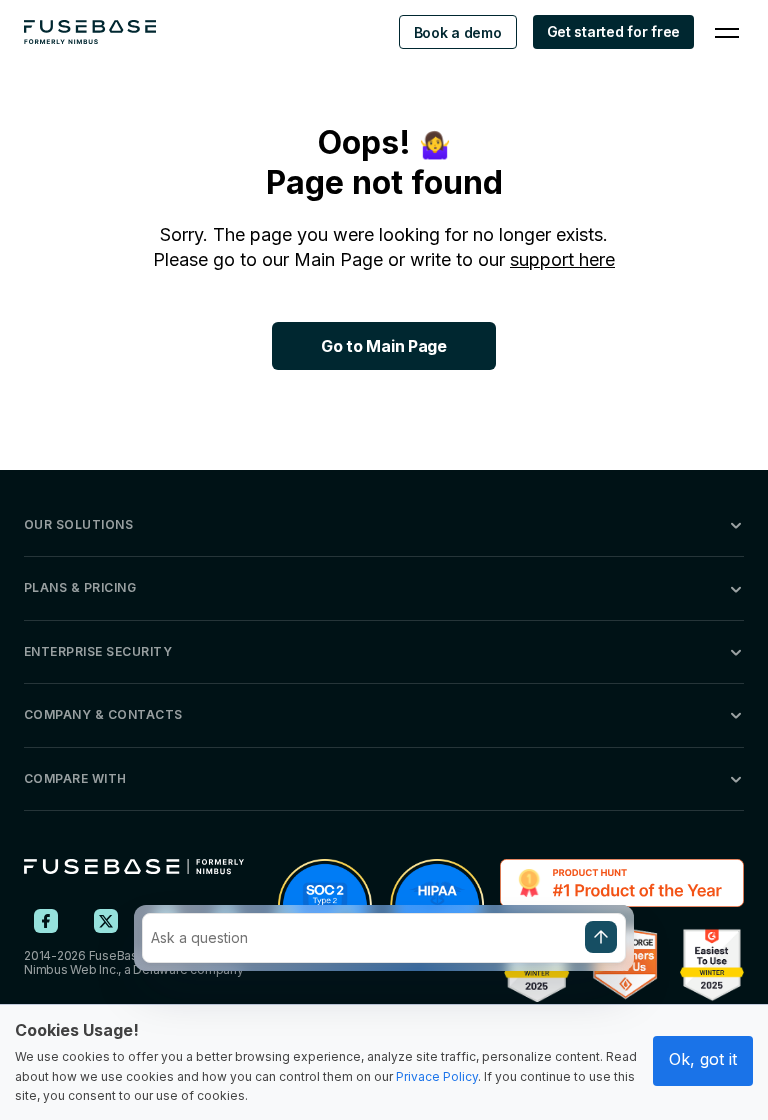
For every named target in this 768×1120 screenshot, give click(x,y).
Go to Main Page (383, 346)
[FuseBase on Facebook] (46, 921)
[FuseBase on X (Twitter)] (106, 921)
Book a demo (458, 32)
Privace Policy (437, 1076)
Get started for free (613, 31)
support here (562, 259)
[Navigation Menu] (727, 32)
